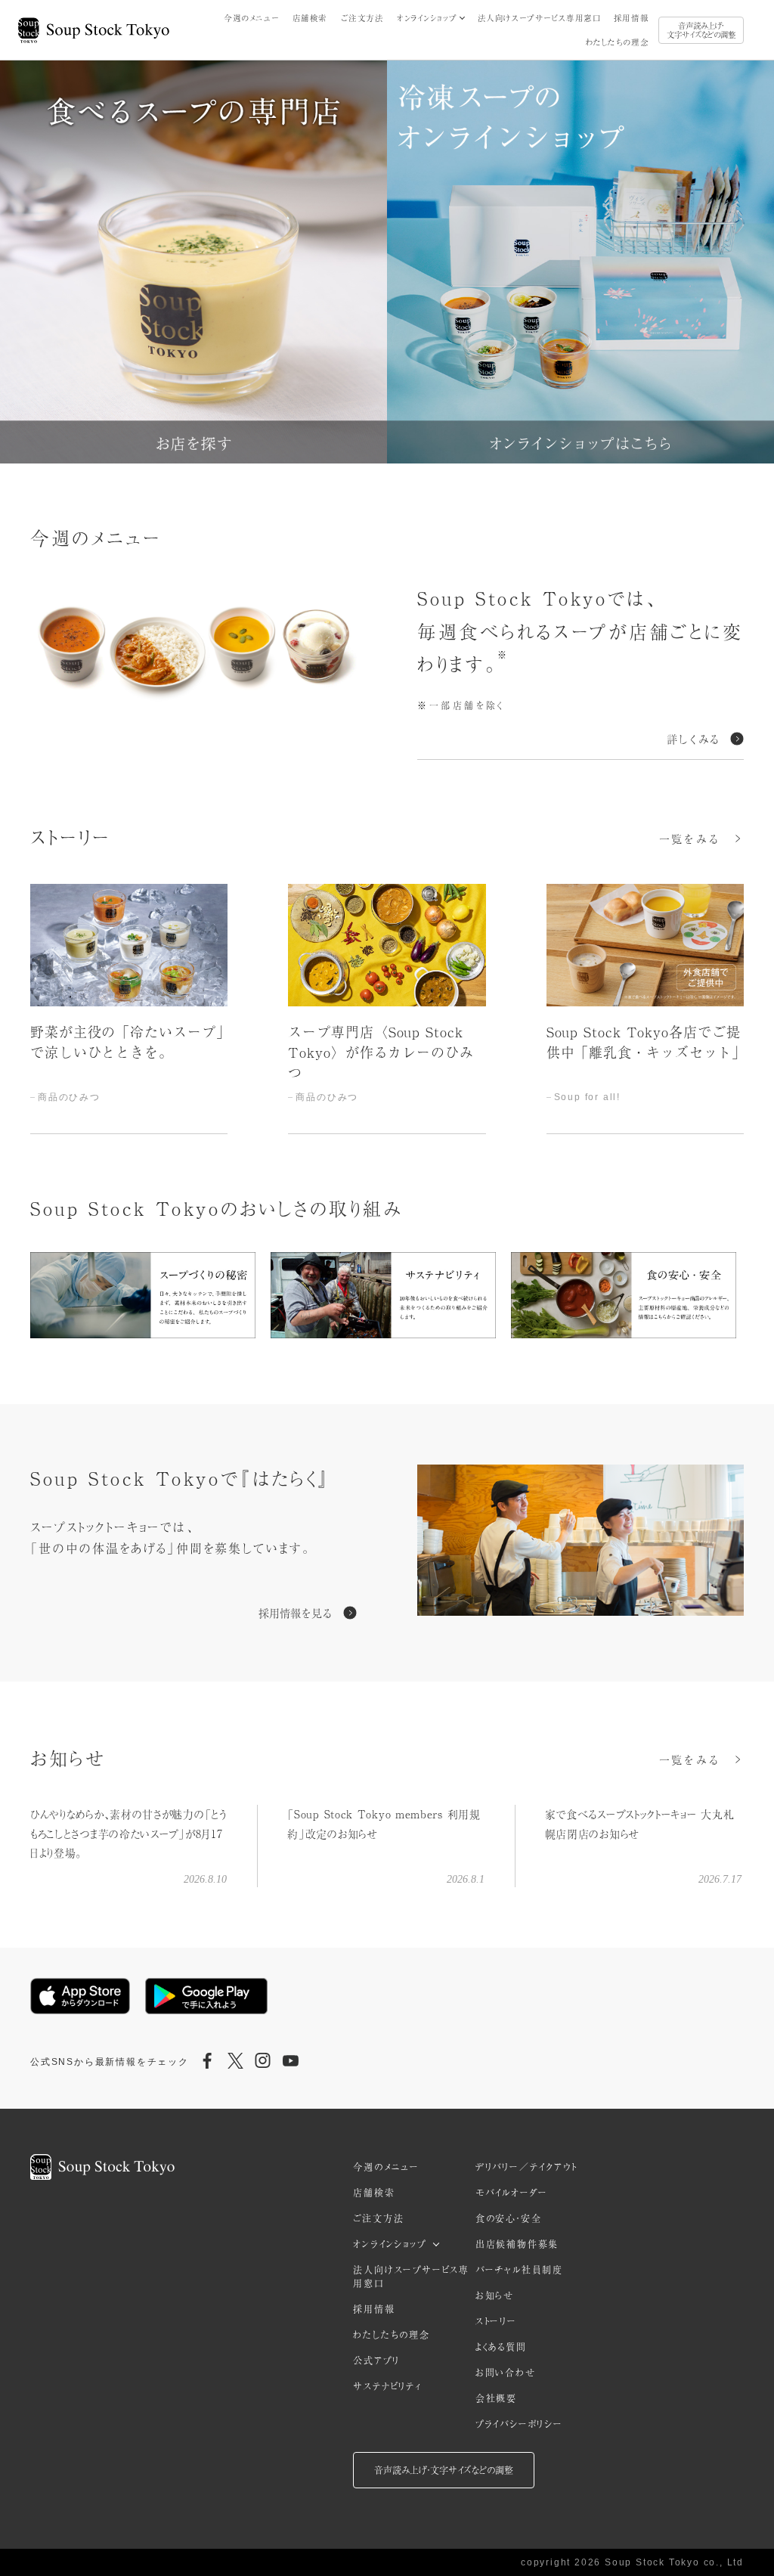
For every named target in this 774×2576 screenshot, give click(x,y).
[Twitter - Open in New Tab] (235, 2062)
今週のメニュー (251, 18)
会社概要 (496, 2398)
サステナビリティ (387, 2386)
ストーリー (496, 2321)
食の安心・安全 (509, 2218)
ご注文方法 (362, 18)
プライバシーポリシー (519, 2424)
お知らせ (495, 2295)
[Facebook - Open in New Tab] (208, 2062)
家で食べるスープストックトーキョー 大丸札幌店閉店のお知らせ (640, 1823)
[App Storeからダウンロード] (80, 1996)
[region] (387, 1009)
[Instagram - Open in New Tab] (263, 2062)
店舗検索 (310, 18)
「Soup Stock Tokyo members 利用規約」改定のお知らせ (384, 1823)
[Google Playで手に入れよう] (206, 1996)
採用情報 (631, 18)
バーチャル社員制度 (519, 2270)
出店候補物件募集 (517, 2244)
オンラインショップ (427, 18)
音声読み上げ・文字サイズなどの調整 (701, 30)
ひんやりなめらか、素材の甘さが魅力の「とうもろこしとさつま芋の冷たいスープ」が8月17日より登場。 (128, 1833)
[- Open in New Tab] (580, 1543)
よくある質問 (501, 2347)
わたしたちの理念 (618, 42)
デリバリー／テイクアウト (526, 2167)
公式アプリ (376, 2361)
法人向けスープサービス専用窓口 (539, 18)
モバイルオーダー (512, 2193)
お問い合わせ (506, 2373)
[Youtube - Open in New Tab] (290, 2062)
